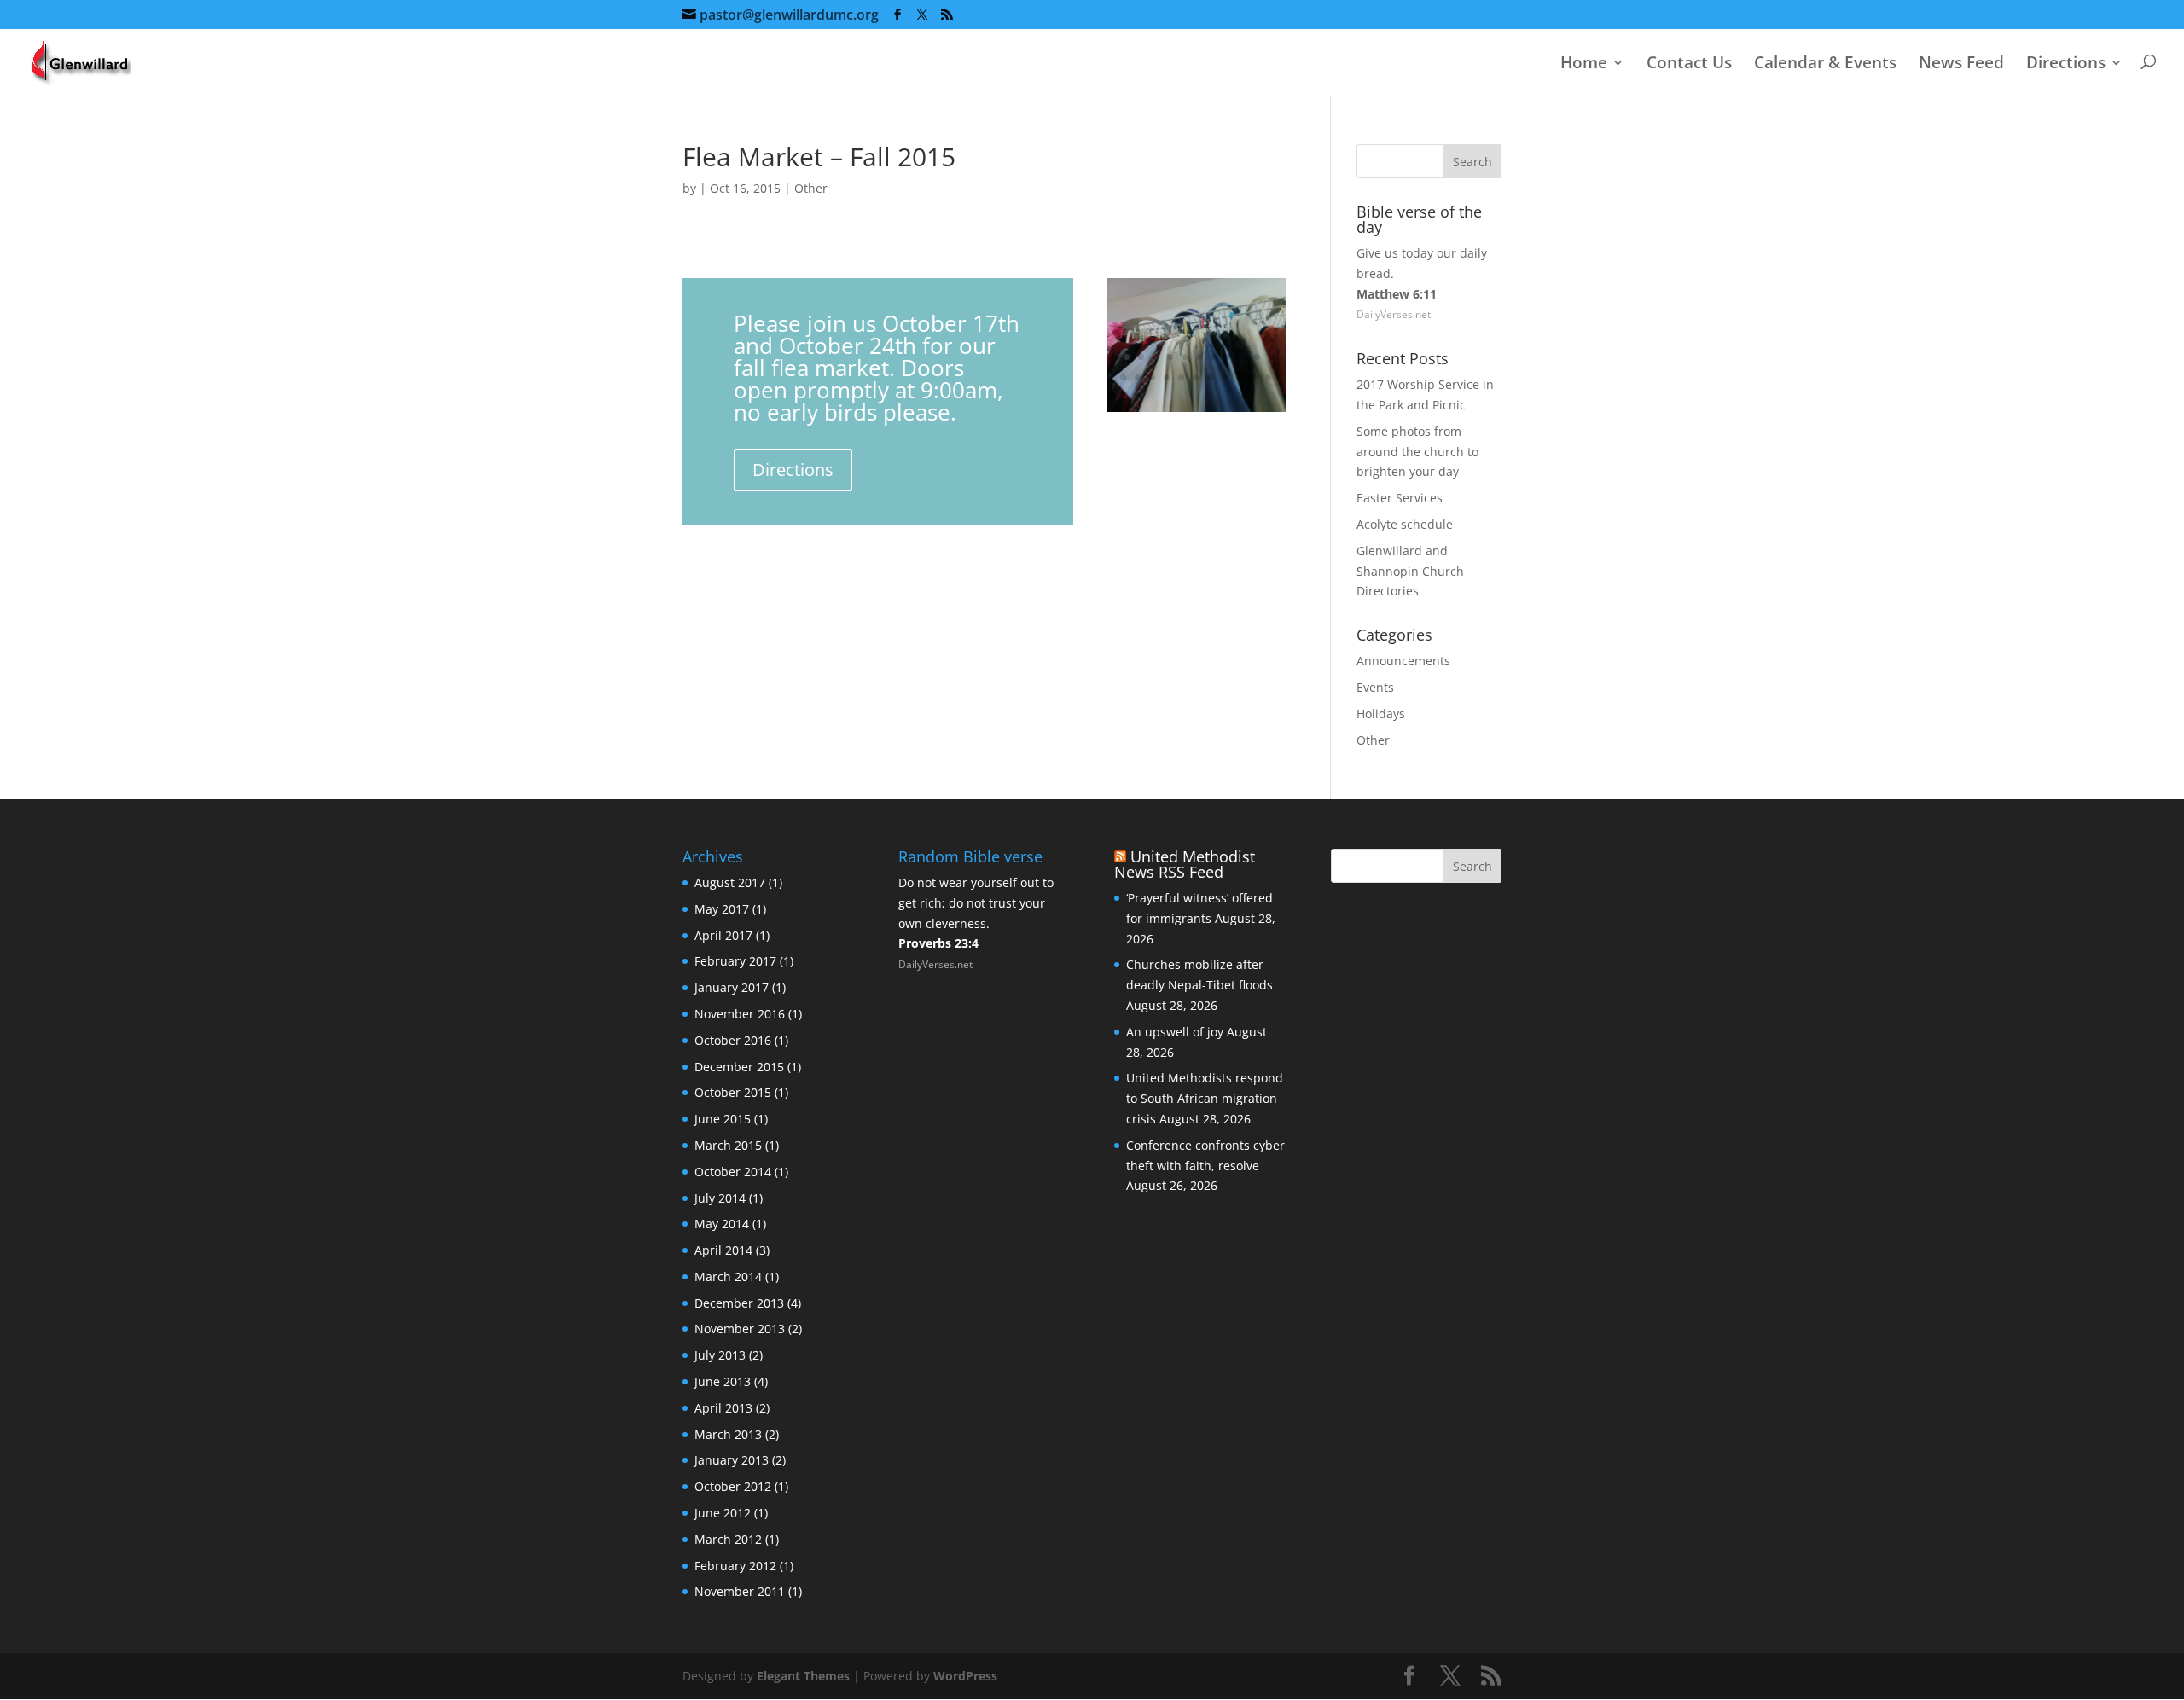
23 (1268, 377)
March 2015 (728, 1145)
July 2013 (720, 1355)
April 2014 (723, 1250)
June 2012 (723, 1513)
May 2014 (722, 1224)
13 (1123, 377)
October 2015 (733, 1092)
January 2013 (732, 1460)
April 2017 (723, 935)
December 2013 (739, 1303)
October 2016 (733, 1040)
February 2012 (735, 1566)
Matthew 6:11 (1397, 294)
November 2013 (740, 1329)
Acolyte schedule (1405, 524)
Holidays (1381, 714)
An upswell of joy (1175, 1032)
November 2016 (740, 1014)
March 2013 (728, 1434)
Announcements (1403, 661)
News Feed (1961, 64)
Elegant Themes (803, 1676)
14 (1138, 377)
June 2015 (723, 1119)
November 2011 (740, 1591)
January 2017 (732, 987)
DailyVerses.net (1394, 314)
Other (811, 188)
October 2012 (733, 1486)
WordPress (965, 1676)
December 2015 (739, 1067)
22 (1254, 377)
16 (1167, 377)
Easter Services (1400, 498)
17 (1181, 377)
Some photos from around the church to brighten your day (1417, 452)
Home (1584, 64)
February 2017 (735, 961)
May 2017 (722, 909)
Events (1375, 687)
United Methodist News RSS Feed (1185, 864)
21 (1239, 377)
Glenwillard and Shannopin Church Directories (1410, 571)
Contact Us (1689, 64)
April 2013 (723, 1408)
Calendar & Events (1825, 64)
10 (1243, 357)
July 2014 (720, 1198)
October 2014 (733, 1172)
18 (1196, 377)
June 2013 (723, 1381)
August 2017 (730, 882)
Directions (2066, 64)
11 (1257, 357)
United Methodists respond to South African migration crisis (1205, 1098)
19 (1210, 377)
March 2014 (728, 1276)
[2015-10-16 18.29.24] (1196, 412)
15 (1152, 377)
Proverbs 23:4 (938, 943)
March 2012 (728, 1539)
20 (1225, 377)
